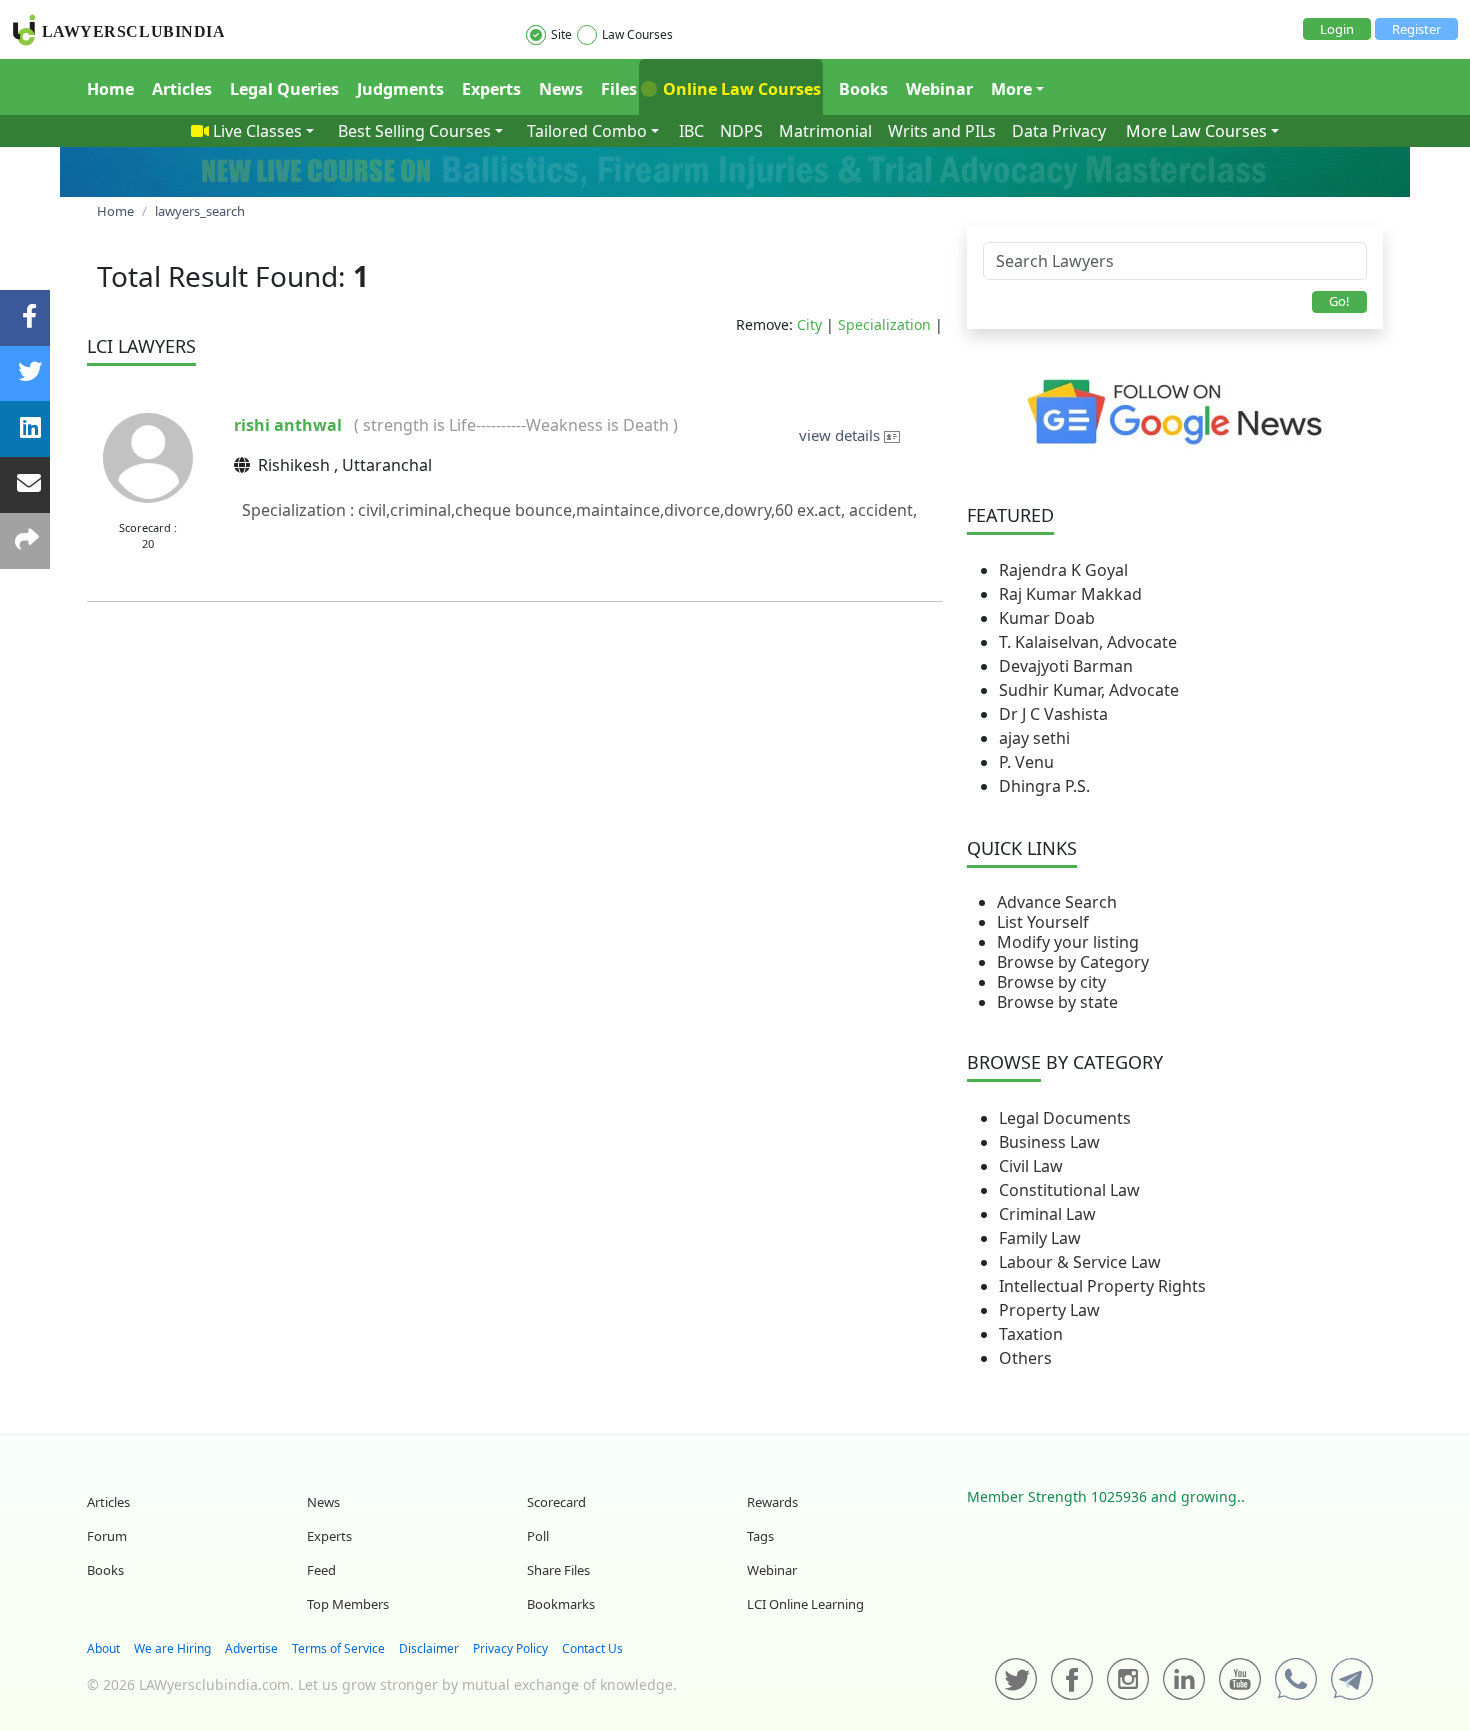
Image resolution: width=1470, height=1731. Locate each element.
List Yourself (1043, 922)
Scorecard (556, 1502)
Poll (538, 1536)
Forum (107, 1536)
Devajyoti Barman (1066, 666)
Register (1416, 29)
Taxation (1031, 1334)
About (103, 1648)
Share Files (558, 1570)
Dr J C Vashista (1053, 714)
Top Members (348, 1604)
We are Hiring (172, 1648)
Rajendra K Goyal (1063, 570)
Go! (1339, 301)
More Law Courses (1196, 131)
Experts (491, 89)
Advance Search (1057, 902)
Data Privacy (1059, 131)
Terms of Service (338, 1648)
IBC (691, 131)
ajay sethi (1034, 738)
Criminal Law (1047, 1214)
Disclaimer (429, 1648)
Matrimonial (825, 131)
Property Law (1049, 1310)
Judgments (400, 89)
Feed (321, 1570)
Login (1337, 29)
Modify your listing (1068, 942)
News (561, 89)
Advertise (251, 1648)
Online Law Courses (740, 89)
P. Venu (1026, 762)
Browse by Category (1073, 962)
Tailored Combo (587, 131)
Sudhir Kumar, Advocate (1089, 690)
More (1011, 89)
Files (619, 89)
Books (863, 89)
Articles (182, 89)
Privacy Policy (510, 1648)
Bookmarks (561, 1604)
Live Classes (257, 131)
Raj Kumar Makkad (1070, 594)
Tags (760, 1536)
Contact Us (592, 1648)
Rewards (772, 1502)
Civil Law (1031, 1166)
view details (841, 435)
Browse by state (1057, 1002)
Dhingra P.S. (1044, 786)
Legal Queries (284, 89)
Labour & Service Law (1080, 1262)
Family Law (1040, 1238)
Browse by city (1051, 982)
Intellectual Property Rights (1102, 1286)
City (809, 324)
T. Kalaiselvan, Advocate (1088, 642)
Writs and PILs (942, 131)
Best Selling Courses (414, 131)
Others (1025, 1358)
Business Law (1049, 1142)
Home (110, 89)
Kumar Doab (1047, 618)
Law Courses (637, 34)
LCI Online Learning (805, 1604)
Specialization (884, 324)
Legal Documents (1065, 1118)
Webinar (939, 89)
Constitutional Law (1069, 1190)
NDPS (741, 131)
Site (561, 34)
